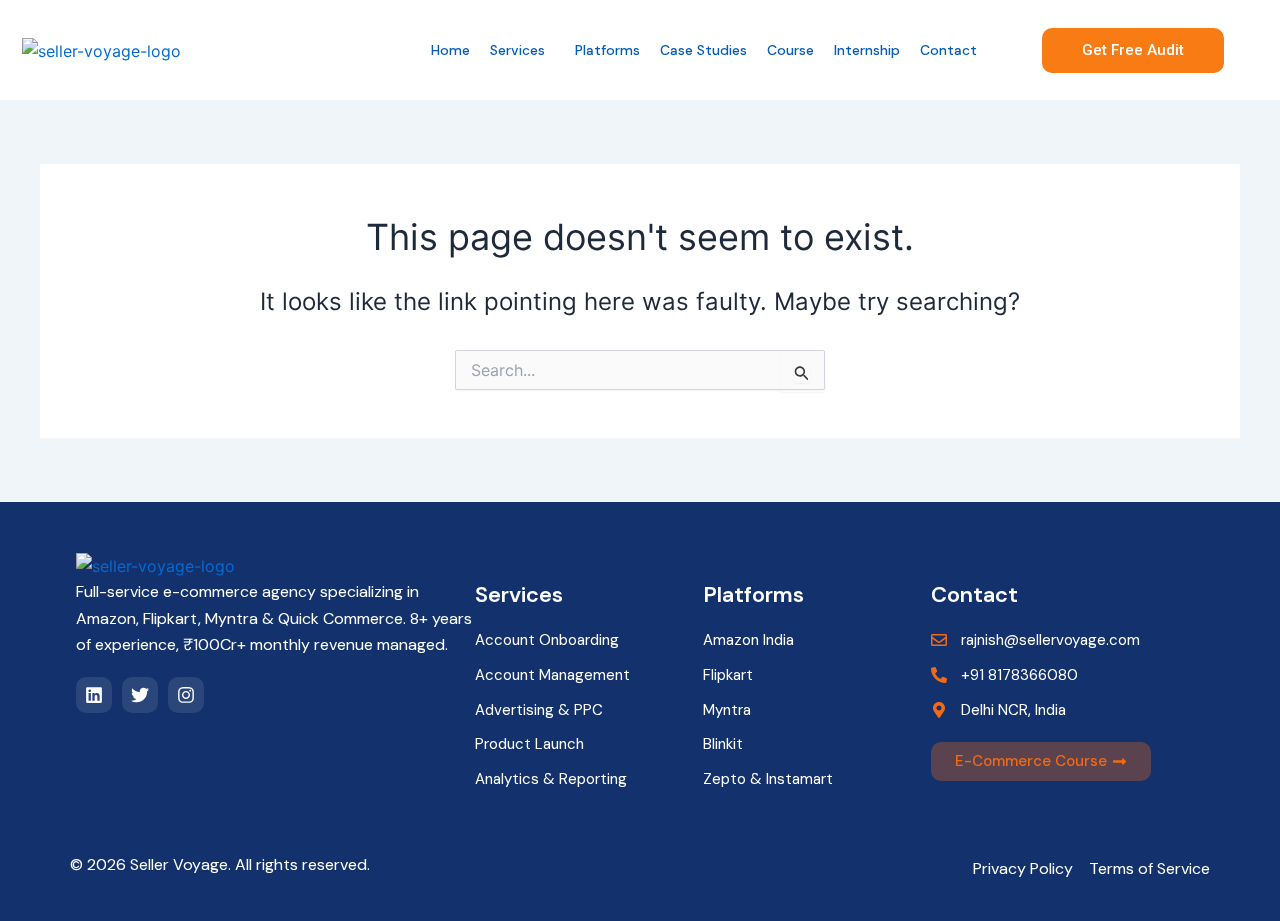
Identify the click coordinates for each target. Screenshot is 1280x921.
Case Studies (703, 50)
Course (790, 50)
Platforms (607, 50)
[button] (522, 50)
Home (450, 50)
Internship (867, 50)
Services (517, 50)
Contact (948, 50)
